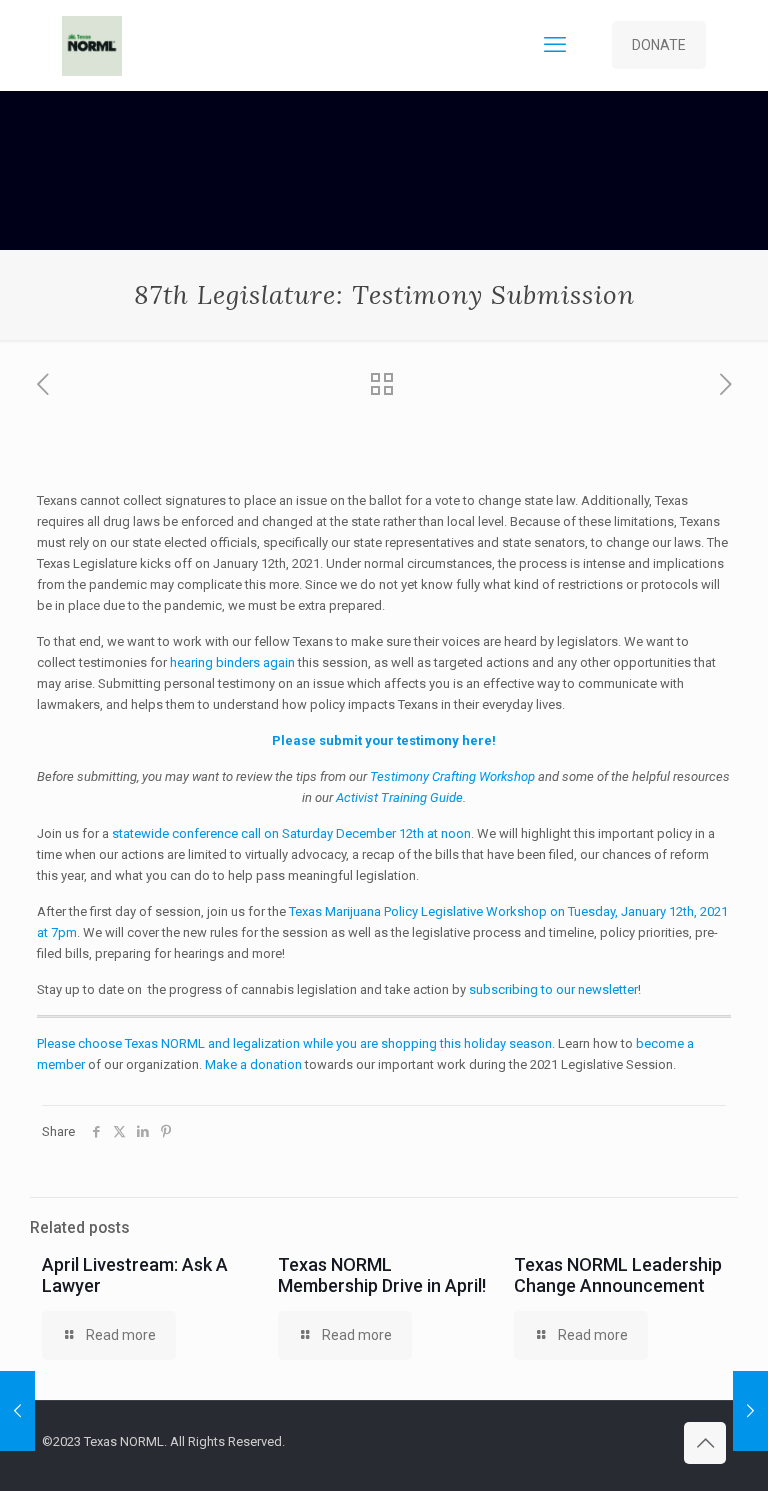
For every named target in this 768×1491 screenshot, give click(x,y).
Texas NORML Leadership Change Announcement (618, 1275)
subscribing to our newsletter (553, 989)
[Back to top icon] (705, 1443)
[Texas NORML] (92, 45)
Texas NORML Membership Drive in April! (382, 1275)
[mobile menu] (555, 45)
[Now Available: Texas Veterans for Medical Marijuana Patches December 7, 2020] (750, 1411)
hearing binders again (232, 662)
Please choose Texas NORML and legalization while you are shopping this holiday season (294, 1043)
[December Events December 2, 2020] (17, 1411)
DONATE (659, 45)
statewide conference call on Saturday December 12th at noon (291, 833)
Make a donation (253, 1064)
